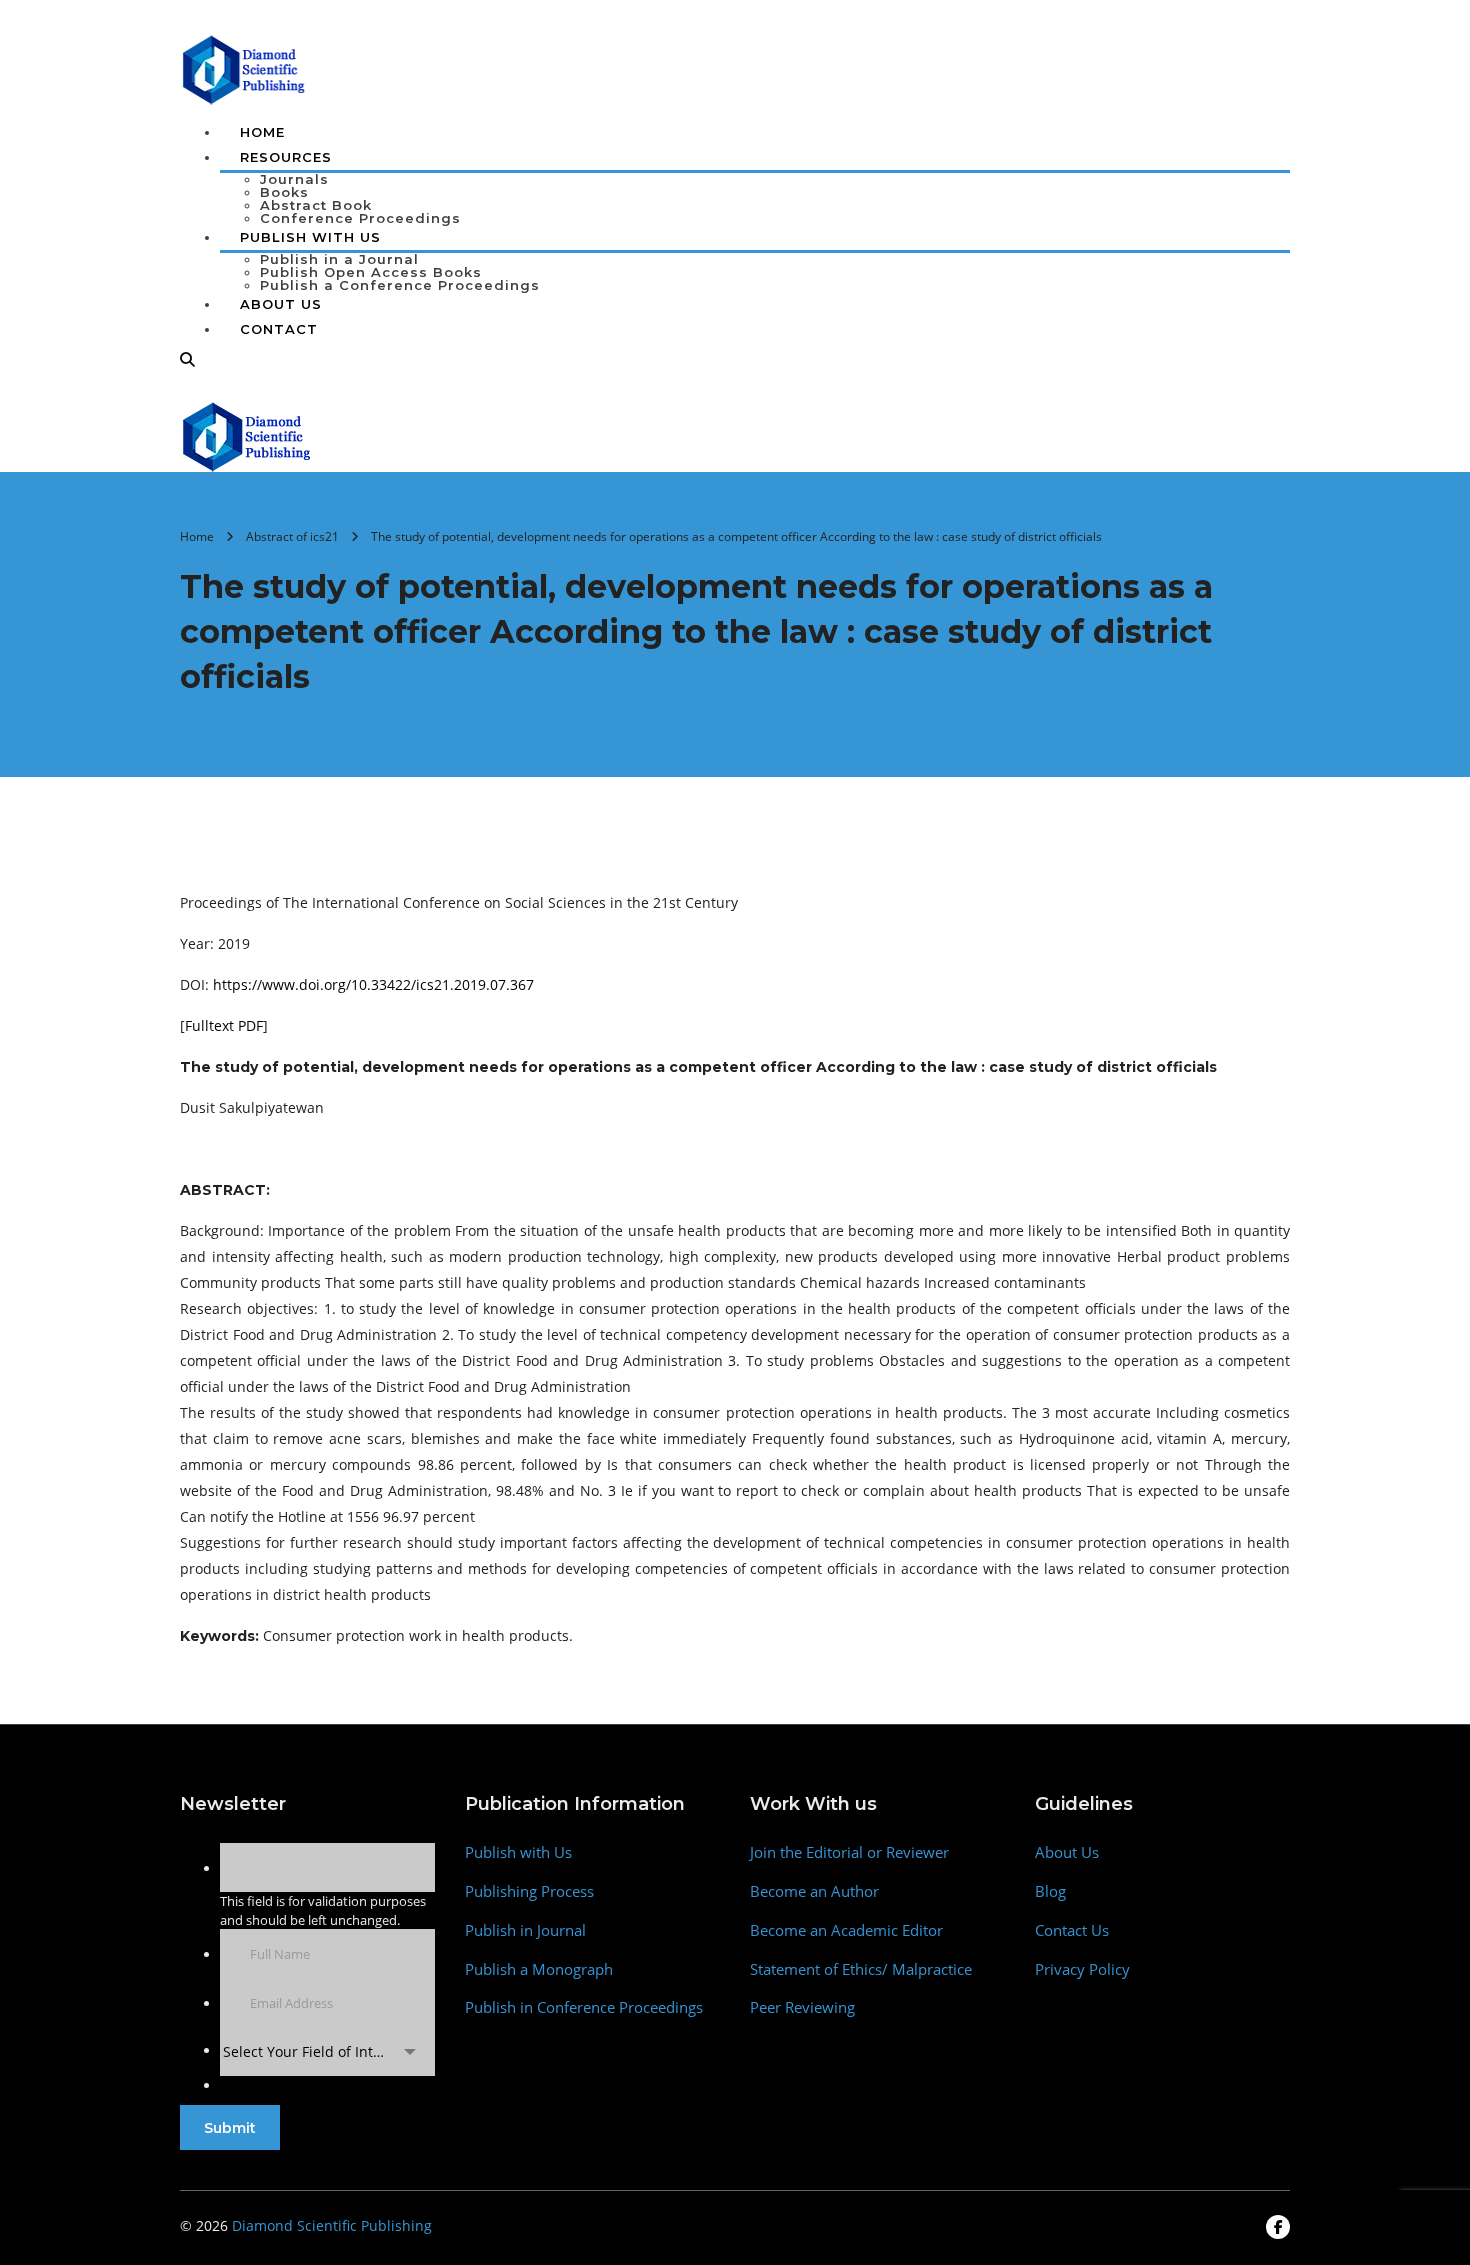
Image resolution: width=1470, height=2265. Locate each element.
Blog (1050, 1891)
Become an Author (814, 1891)
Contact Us (1072, 1930)
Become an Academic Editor (846, 1930)
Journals (294, 179)
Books (284, 192)
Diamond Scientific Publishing (332, 2225)
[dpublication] (244, 68)
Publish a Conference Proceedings (400, 285)
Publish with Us (518, 1852)
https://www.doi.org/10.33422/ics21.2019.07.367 (373, 984)
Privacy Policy (1082, 1969)
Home (262, 132)
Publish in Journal (525, 1930)
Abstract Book (316, 205)
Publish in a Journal (339, 259)
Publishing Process (529, 1891)
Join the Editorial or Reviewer (849, 1852)
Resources (286, 157)
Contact (279, 329)
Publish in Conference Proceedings (584, 2007)
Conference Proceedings (360, 218)
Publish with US (310, 237)
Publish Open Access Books (371, 272)
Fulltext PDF (224, 1025)
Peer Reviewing (802, 2007)
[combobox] (327, 2051)
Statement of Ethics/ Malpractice (861, 1969)
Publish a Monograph (539, 1969)
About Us (281, 304)
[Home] (247, 435)
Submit (230, 2128)
